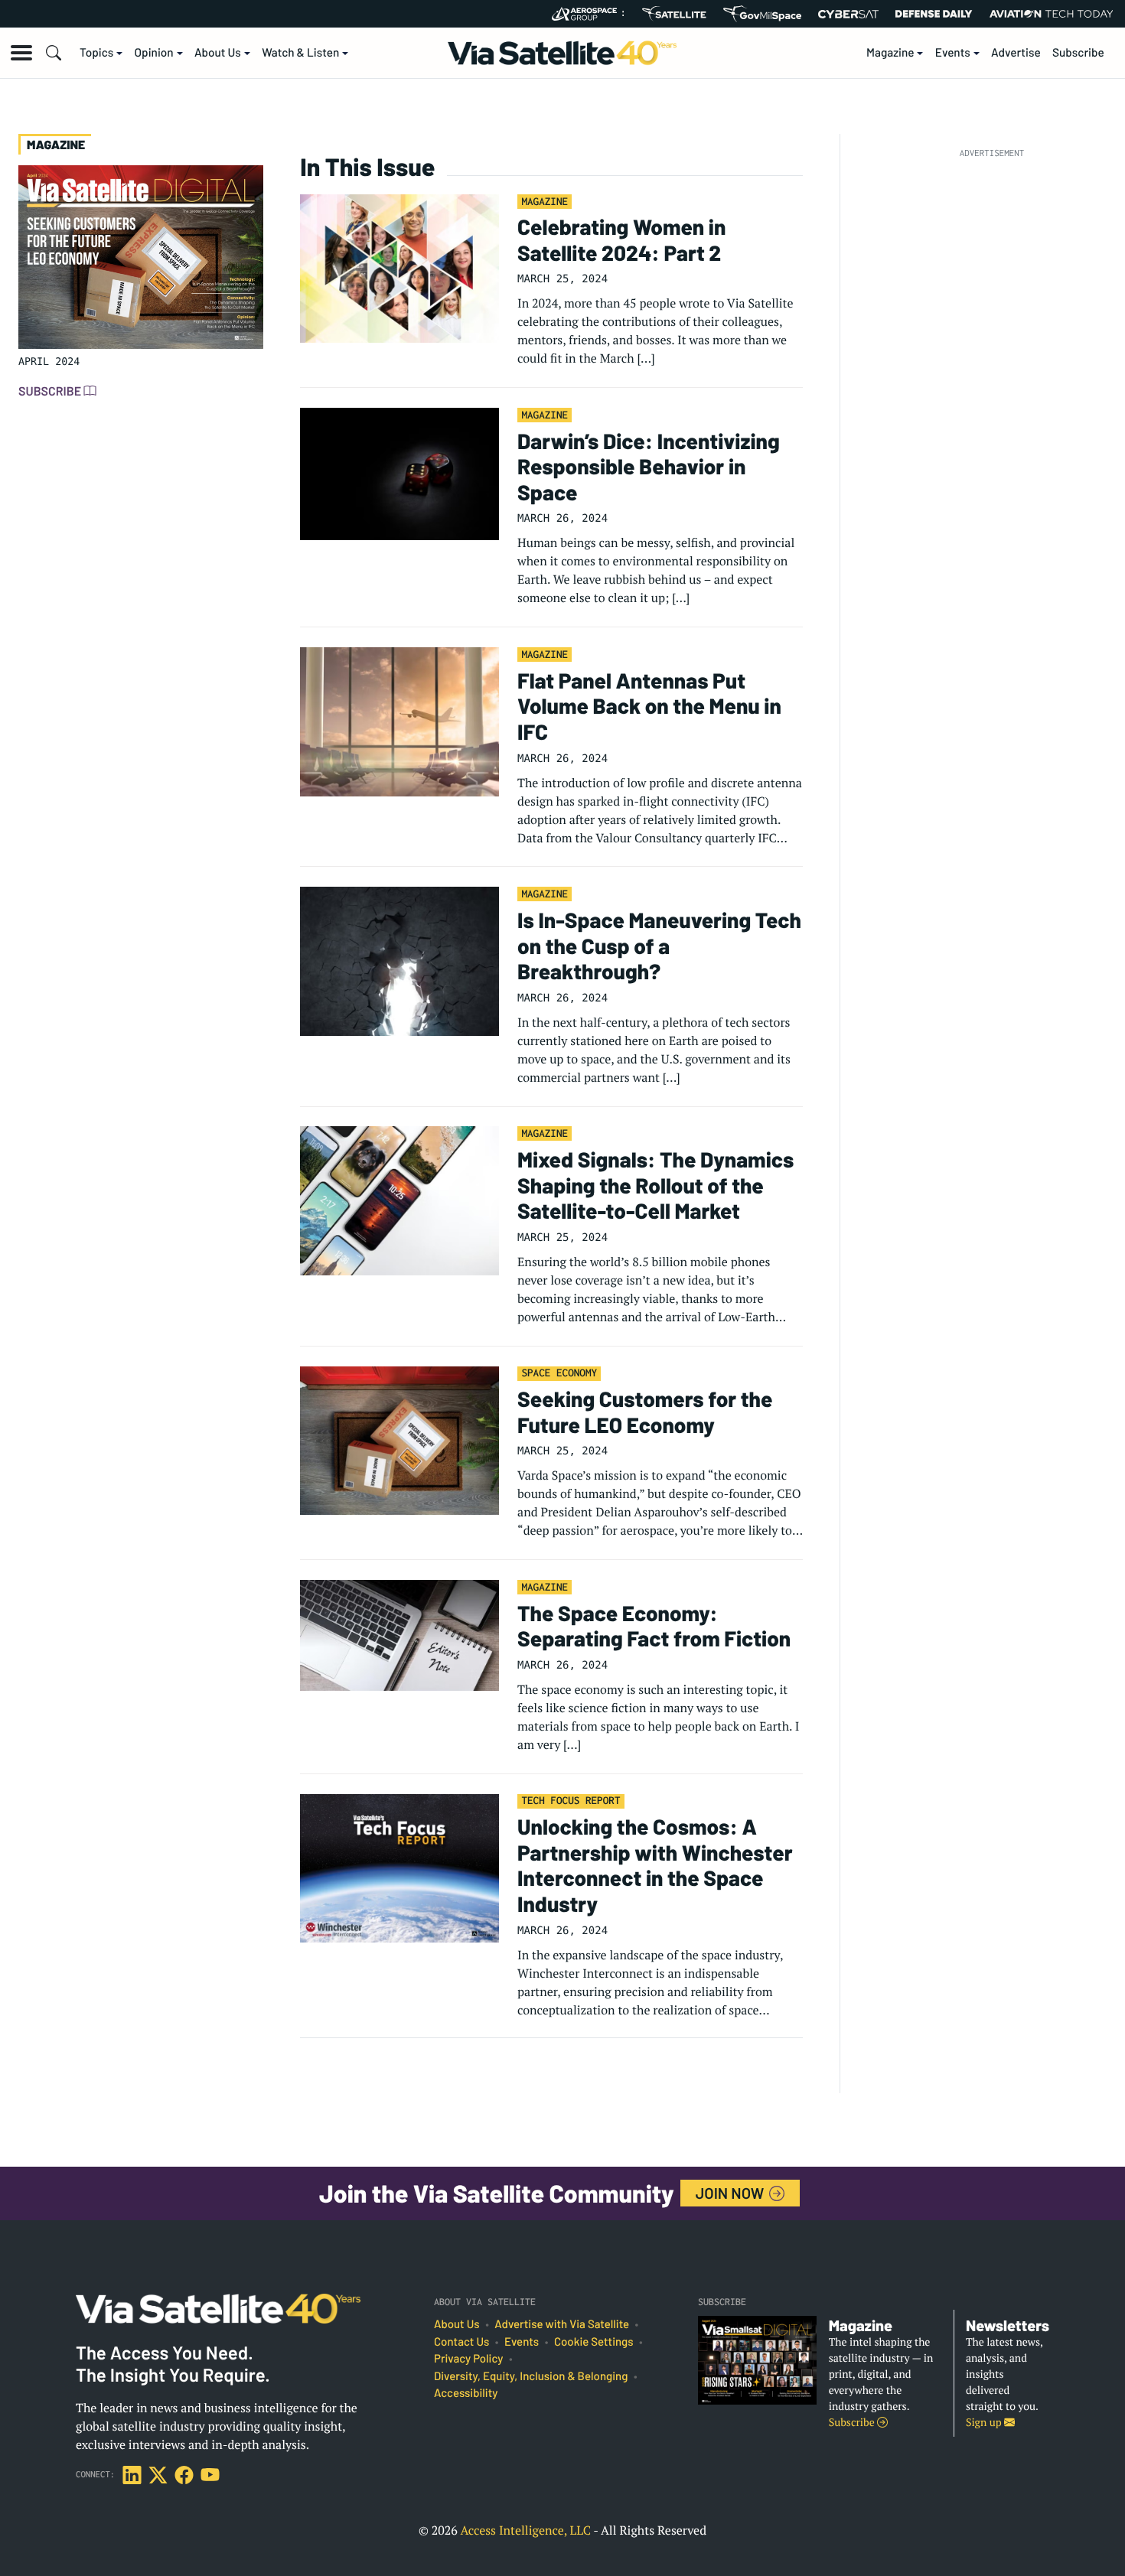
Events (953, 53)
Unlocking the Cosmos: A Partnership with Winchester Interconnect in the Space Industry (655, 1865)
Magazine (890, 53)
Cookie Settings (594, 2342)
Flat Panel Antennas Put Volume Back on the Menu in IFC (649, 706)
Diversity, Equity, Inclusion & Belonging (531, 2376)
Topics (96, 53)
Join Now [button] (732, 2193)
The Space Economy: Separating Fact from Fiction (654, 1626)
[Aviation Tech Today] (1052, 14)
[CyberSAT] (848, 14)
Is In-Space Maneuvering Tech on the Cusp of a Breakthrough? (659, 945)
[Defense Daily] (934, 14)
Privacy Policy (468, 2359)
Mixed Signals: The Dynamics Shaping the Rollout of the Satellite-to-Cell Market (655, 1185)
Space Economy (559, 1373)
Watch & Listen (300, 53)
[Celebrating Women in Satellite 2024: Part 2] (399, 267)
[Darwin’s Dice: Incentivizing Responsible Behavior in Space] (399, 473)
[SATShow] (674, 14)
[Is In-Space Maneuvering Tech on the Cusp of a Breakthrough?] (399, 960)
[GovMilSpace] (762, 14)
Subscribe (1078, 53)
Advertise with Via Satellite (562, 2324)
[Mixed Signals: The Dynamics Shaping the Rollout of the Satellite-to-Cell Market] (399, 1200)
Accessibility (466, 2393)
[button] (21, 53)
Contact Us (461, 2342)
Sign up (985, 2423)
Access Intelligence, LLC (525, 2530)
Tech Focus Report (571, 1800)
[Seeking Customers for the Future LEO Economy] (399, 1439)
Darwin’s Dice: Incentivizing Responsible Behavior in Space (649, 466)
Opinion (154, 53)
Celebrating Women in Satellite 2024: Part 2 (621, 239)
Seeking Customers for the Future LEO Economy (645, 1412)
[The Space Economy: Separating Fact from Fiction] (399, 1633)
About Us (218, 53)
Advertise (1016, 53)
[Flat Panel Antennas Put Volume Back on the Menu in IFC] (399, 721)
